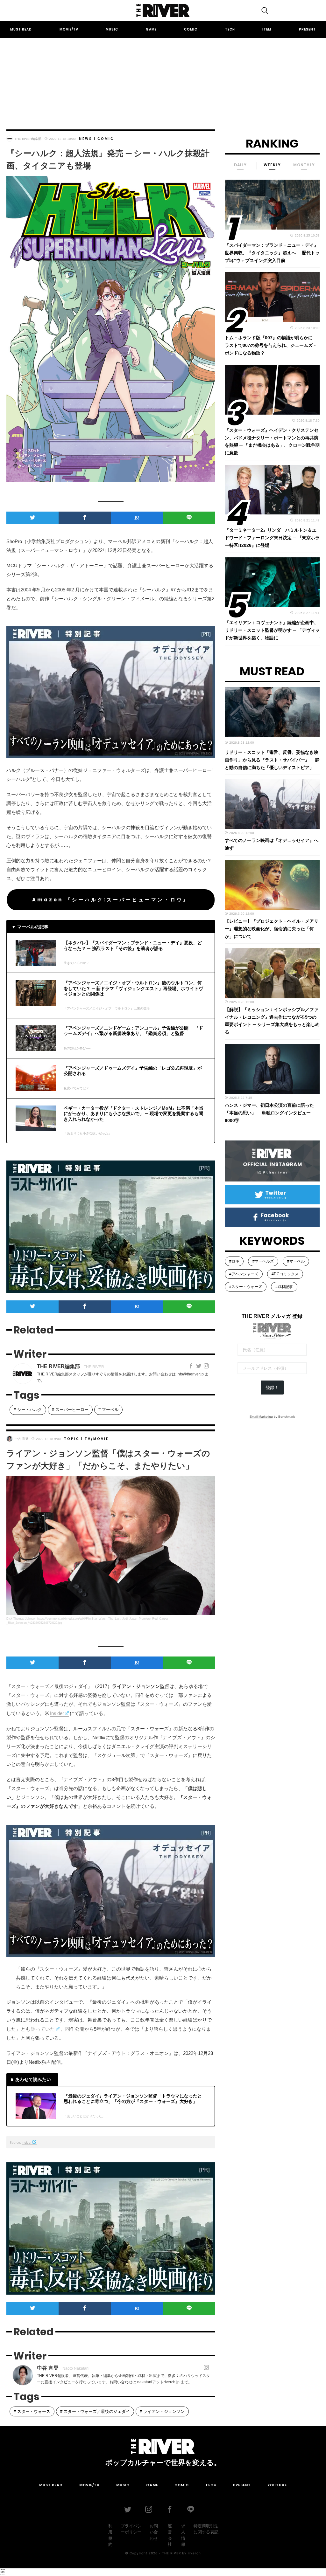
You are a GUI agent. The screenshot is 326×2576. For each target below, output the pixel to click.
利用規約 (110, 2535)
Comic (191, 29)
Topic (72, 1439)
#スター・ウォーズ (246, 1287)
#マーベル (296, 1261)
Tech (230, 29)
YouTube (277, 2485)
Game (151, 29)
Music (112, 29)
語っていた (43, 2029)
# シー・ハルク (28, 1410)
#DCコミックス (285, 1274)
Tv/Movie (97, 1439)
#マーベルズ (263, 1261)
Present (307, 29)
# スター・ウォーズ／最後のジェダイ (95, 2411)
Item (267, 29)
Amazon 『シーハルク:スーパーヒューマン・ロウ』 (111, 900)
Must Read (21, 29)
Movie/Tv (69, 29)
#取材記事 (284, 1287)
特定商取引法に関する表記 (206, 2529)
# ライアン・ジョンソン (162, 2411)
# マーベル (108, 1410)
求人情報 (183, 2535)
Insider (57, 1713)
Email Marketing (261, 1417)
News (86, 139)
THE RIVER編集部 (28, 139)
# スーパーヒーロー (70, 1410)
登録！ (272, 1388)
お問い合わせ (154, 2532)
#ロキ (234, 1261)
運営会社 (170, 2535)
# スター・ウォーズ (32, 2411)
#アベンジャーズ (244, 1274)
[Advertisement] (163, 78)
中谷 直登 (21, 1439)
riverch (194, 2553)
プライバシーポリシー (131, 2529)
